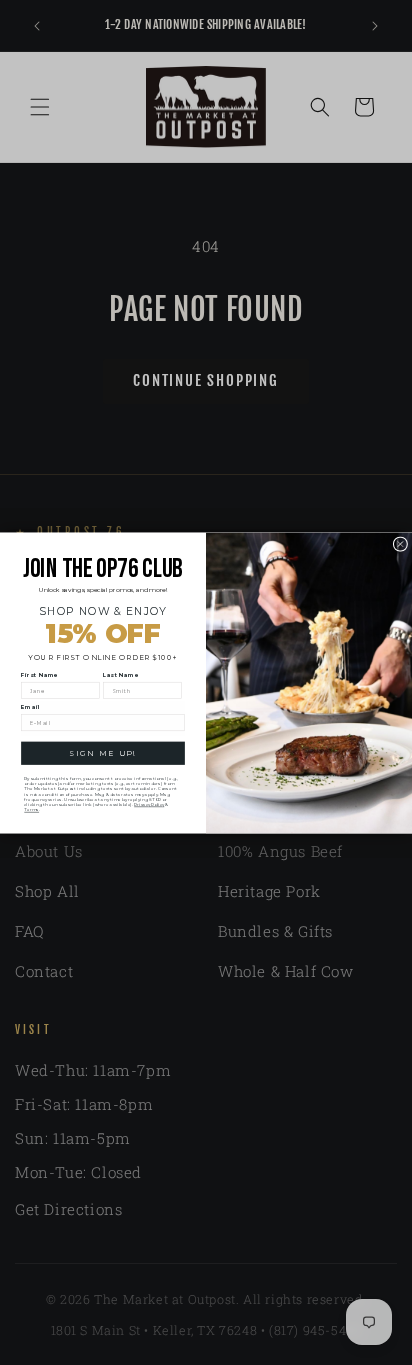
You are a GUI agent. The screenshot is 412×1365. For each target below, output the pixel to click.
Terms (31, 809)
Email (30, 707)
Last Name (121, 674)
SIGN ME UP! (102, 753)
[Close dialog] (400, 543)
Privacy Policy (149, 803)
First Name (40, 674)
